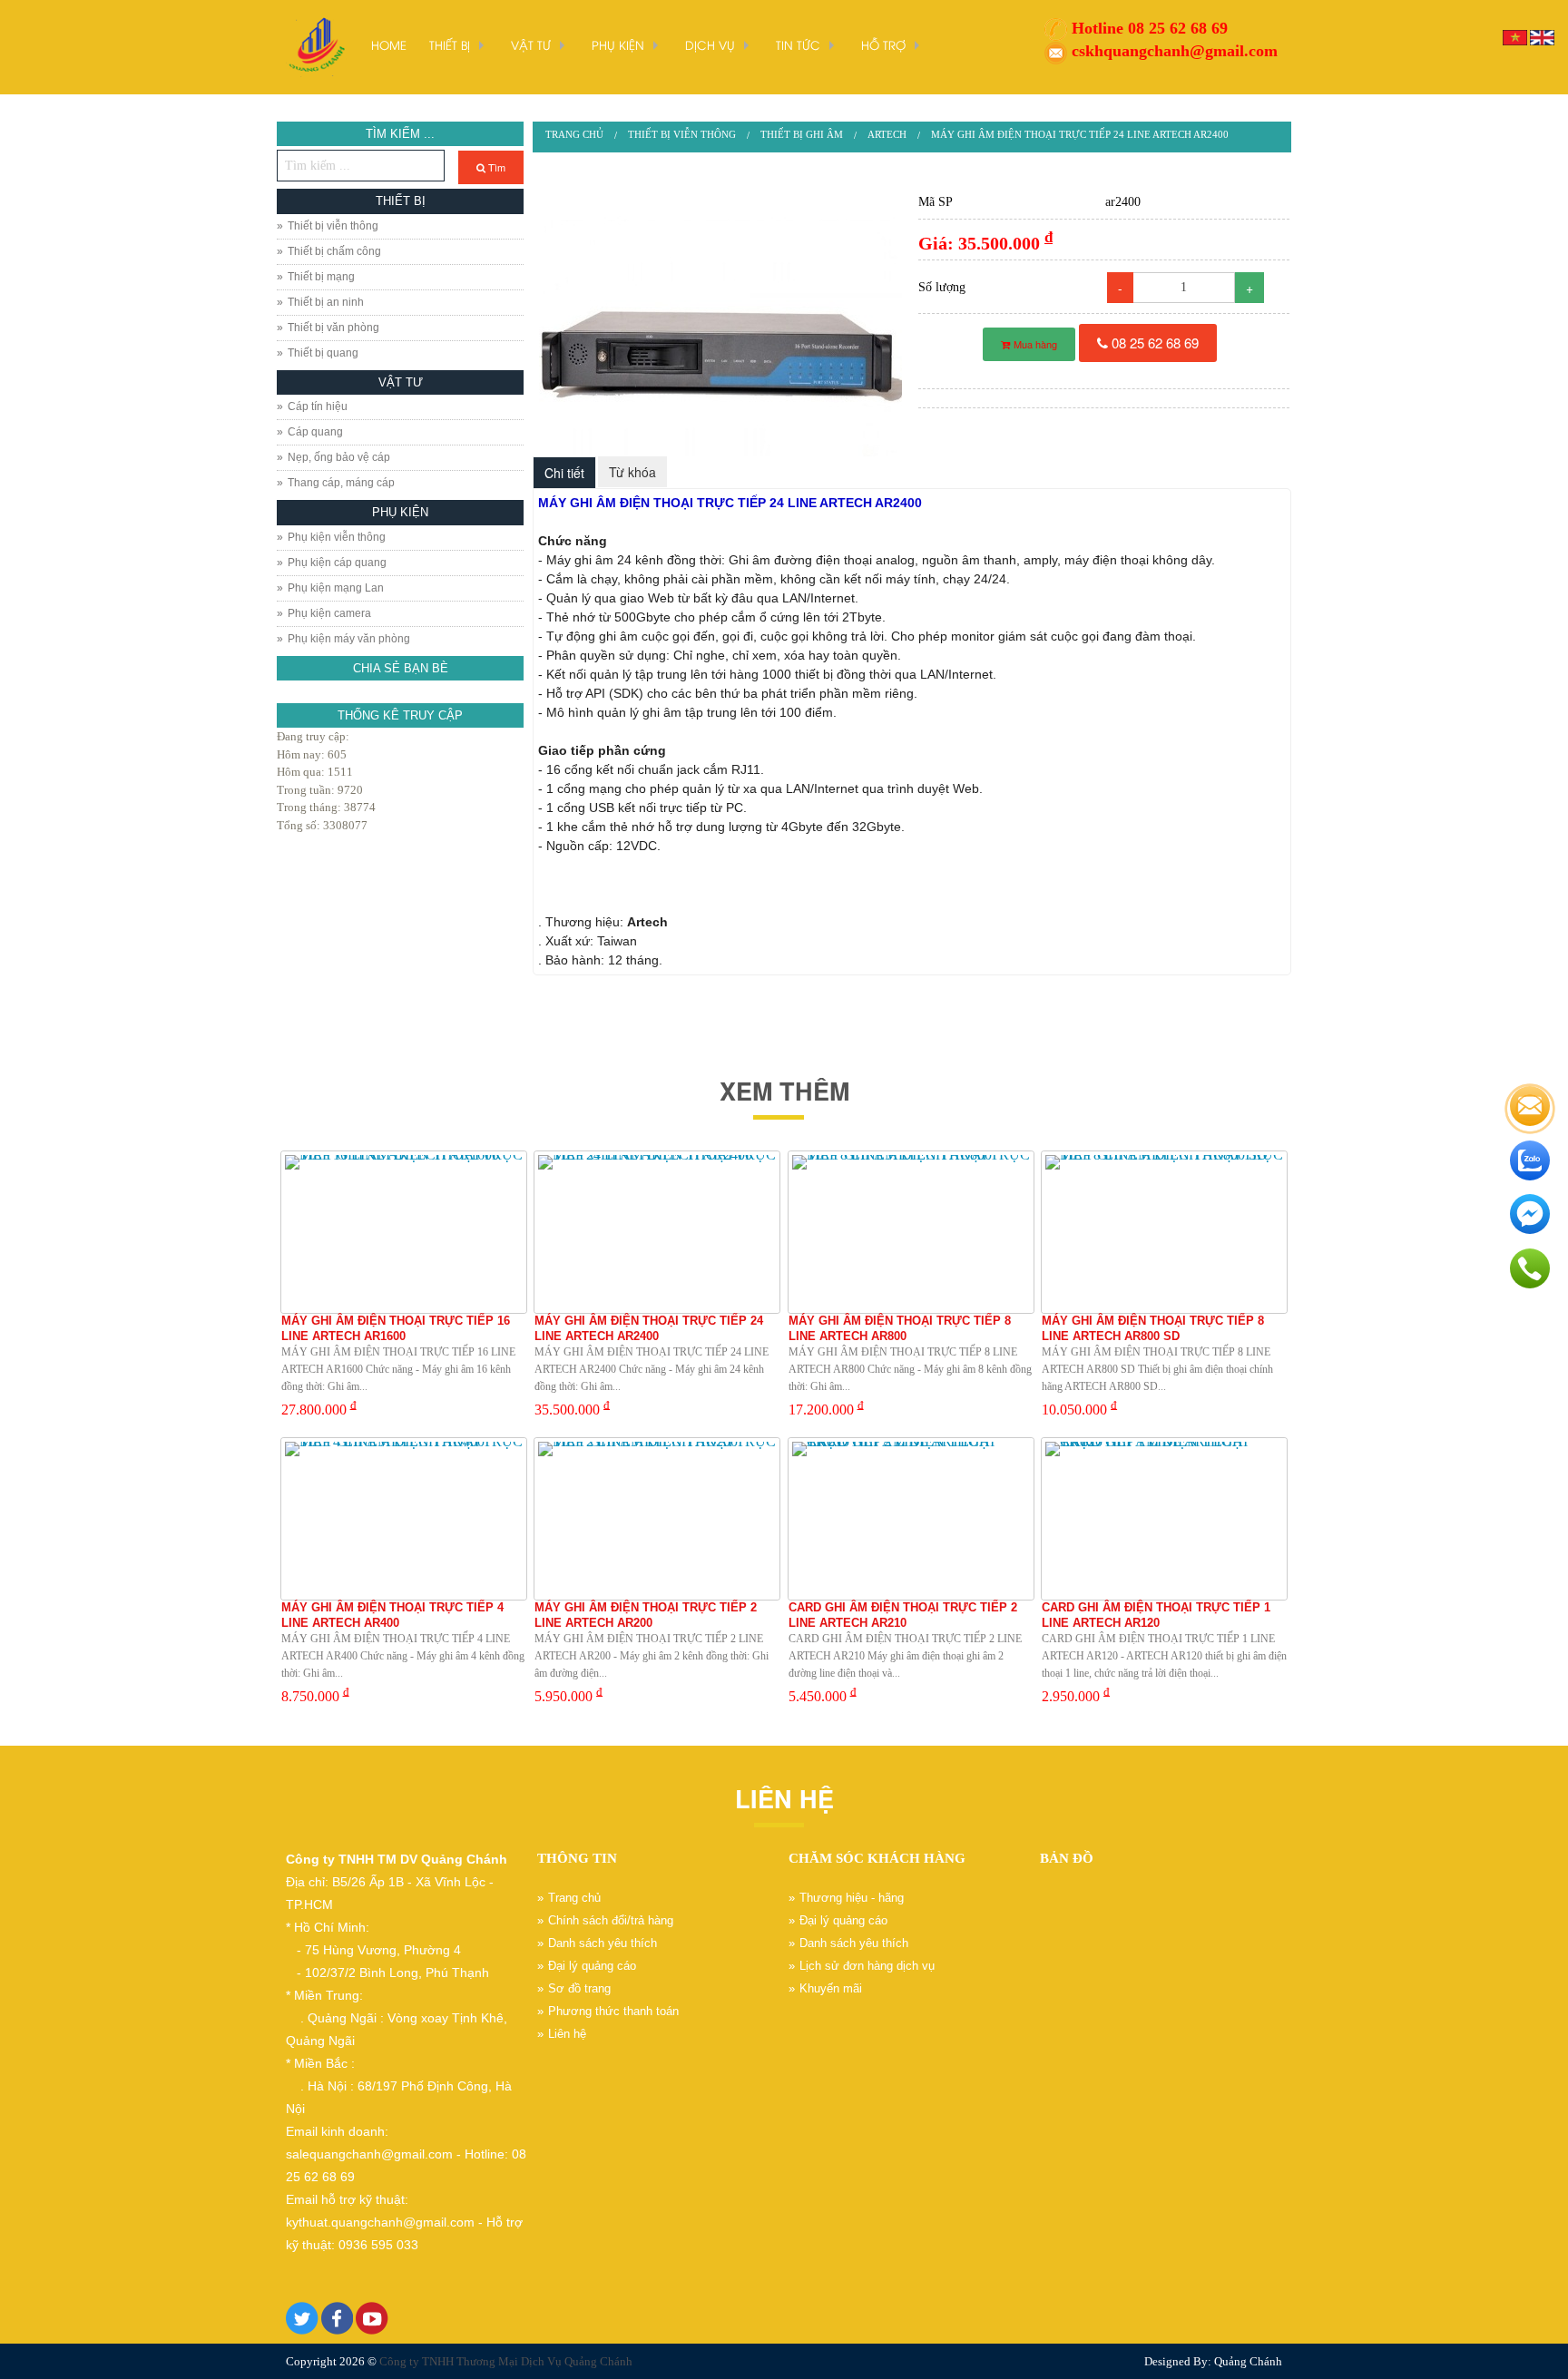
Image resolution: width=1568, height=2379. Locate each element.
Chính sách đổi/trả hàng (611, 1920)
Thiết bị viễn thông (333, 226)
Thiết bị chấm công (334, 251)
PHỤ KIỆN (618, 44)
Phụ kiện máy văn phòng (349, 639)
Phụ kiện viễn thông (337, 537)
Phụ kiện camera (329, 613)
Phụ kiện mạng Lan (336, 588)
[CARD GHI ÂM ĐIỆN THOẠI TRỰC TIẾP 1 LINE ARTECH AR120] (1164, 1519)
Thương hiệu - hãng (852, 1898)
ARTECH (887, 134)
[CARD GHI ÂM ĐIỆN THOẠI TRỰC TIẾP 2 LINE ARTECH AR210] (911, 1519)
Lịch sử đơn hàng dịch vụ (867, 1966)
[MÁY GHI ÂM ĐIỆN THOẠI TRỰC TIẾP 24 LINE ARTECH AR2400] (720, 320)
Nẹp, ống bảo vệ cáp (339, 457)
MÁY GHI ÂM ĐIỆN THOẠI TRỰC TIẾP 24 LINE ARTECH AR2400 (1080, 134)
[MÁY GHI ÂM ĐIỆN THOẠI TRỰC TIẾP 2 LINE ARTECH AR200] (657, 1519)
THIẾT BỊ (450, 44)
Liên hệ (567, 2034)
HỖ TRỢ (883, 44)
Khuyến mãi (831, 1988)
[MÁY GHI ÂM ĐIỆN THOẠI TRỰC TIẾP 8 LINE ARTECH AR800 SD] (1164, 1232)
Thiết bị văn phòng (333, 328)
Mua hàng (1034, 344)
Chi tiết (564, 473)
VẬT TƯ (531, 44)
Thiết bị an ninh (326, 302)
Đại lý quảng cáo (592, 1966)
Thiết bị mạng (321, 277)
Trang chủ (574, 134)
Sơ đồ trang (579, 1988)
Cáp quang (315, 432)
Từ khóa (632, 472)
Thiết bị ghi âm (802, 134)
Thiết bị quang (323, 353)
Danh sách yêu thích (603, 1943)
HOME (389, 44)
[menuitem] (574, 135)
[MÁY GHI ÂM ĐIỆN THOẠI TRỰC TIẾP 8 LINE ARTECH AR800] (911, 1232)
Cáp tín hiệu (318, 406)
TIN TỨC (798, 44)
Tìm (495, 167)
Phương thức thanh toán (613, 2011)
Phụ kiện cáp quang (337, 563)
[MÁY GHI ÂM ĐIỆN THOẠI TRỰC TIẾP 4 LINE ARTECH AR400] (404, 1519)
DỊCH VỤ (710, 44)
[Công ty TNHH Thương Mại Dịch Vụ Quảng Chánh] (315, 46)
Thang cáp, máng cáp (341, 483)
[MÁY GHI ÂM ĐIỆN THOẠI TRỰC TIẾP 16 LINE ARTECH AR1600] (404, 1232)
